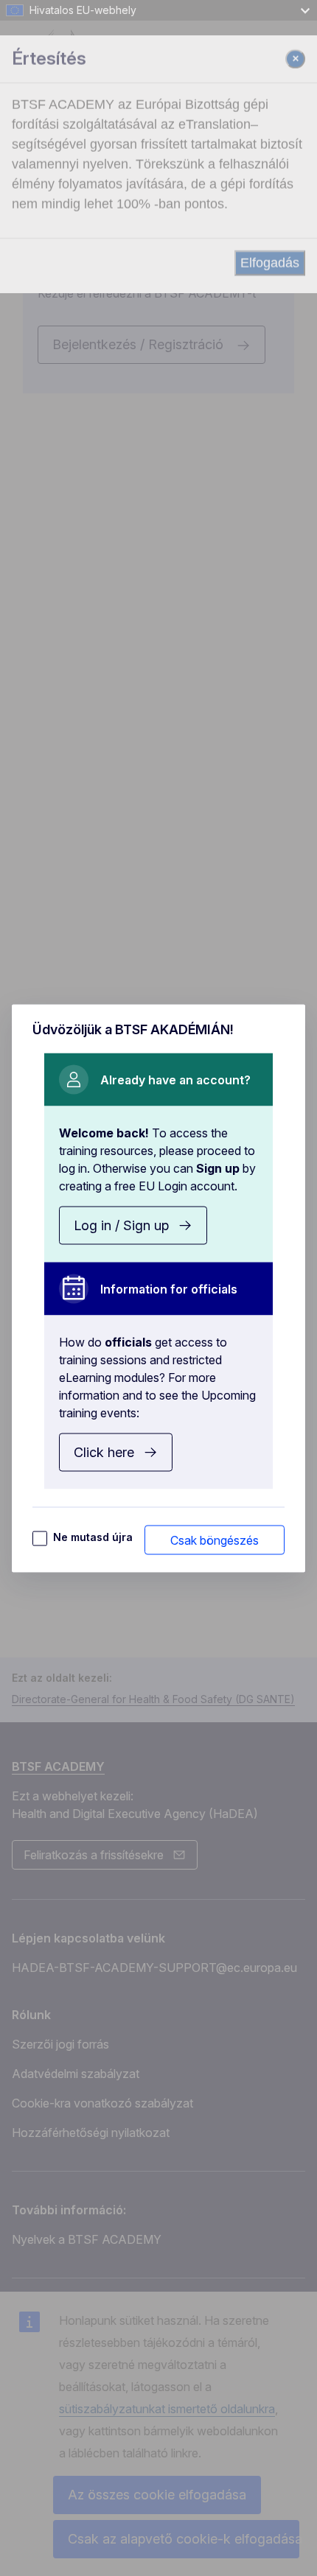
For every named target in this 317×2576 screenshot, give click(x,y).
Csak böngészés (215, 1540)
